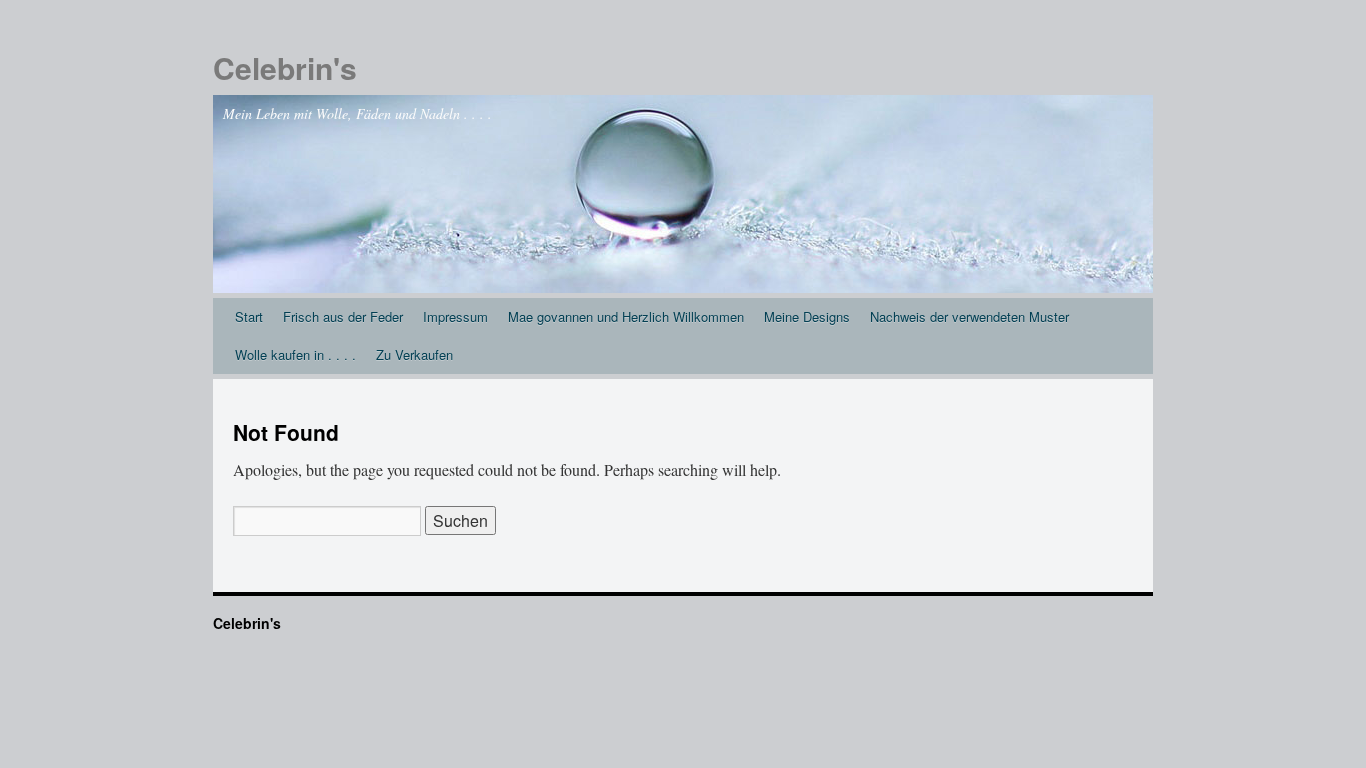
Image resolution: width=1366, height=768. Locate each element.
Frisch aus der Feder (343, 316)
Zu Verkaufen (414, 354)
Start (249, 316)
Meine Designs (807, 316)
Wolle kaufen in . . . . (295, 354)
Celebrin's (285, 67)
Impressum (455, 316)
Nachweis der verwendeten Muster (969, 316)
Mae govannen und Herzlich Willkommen (626, 316)
